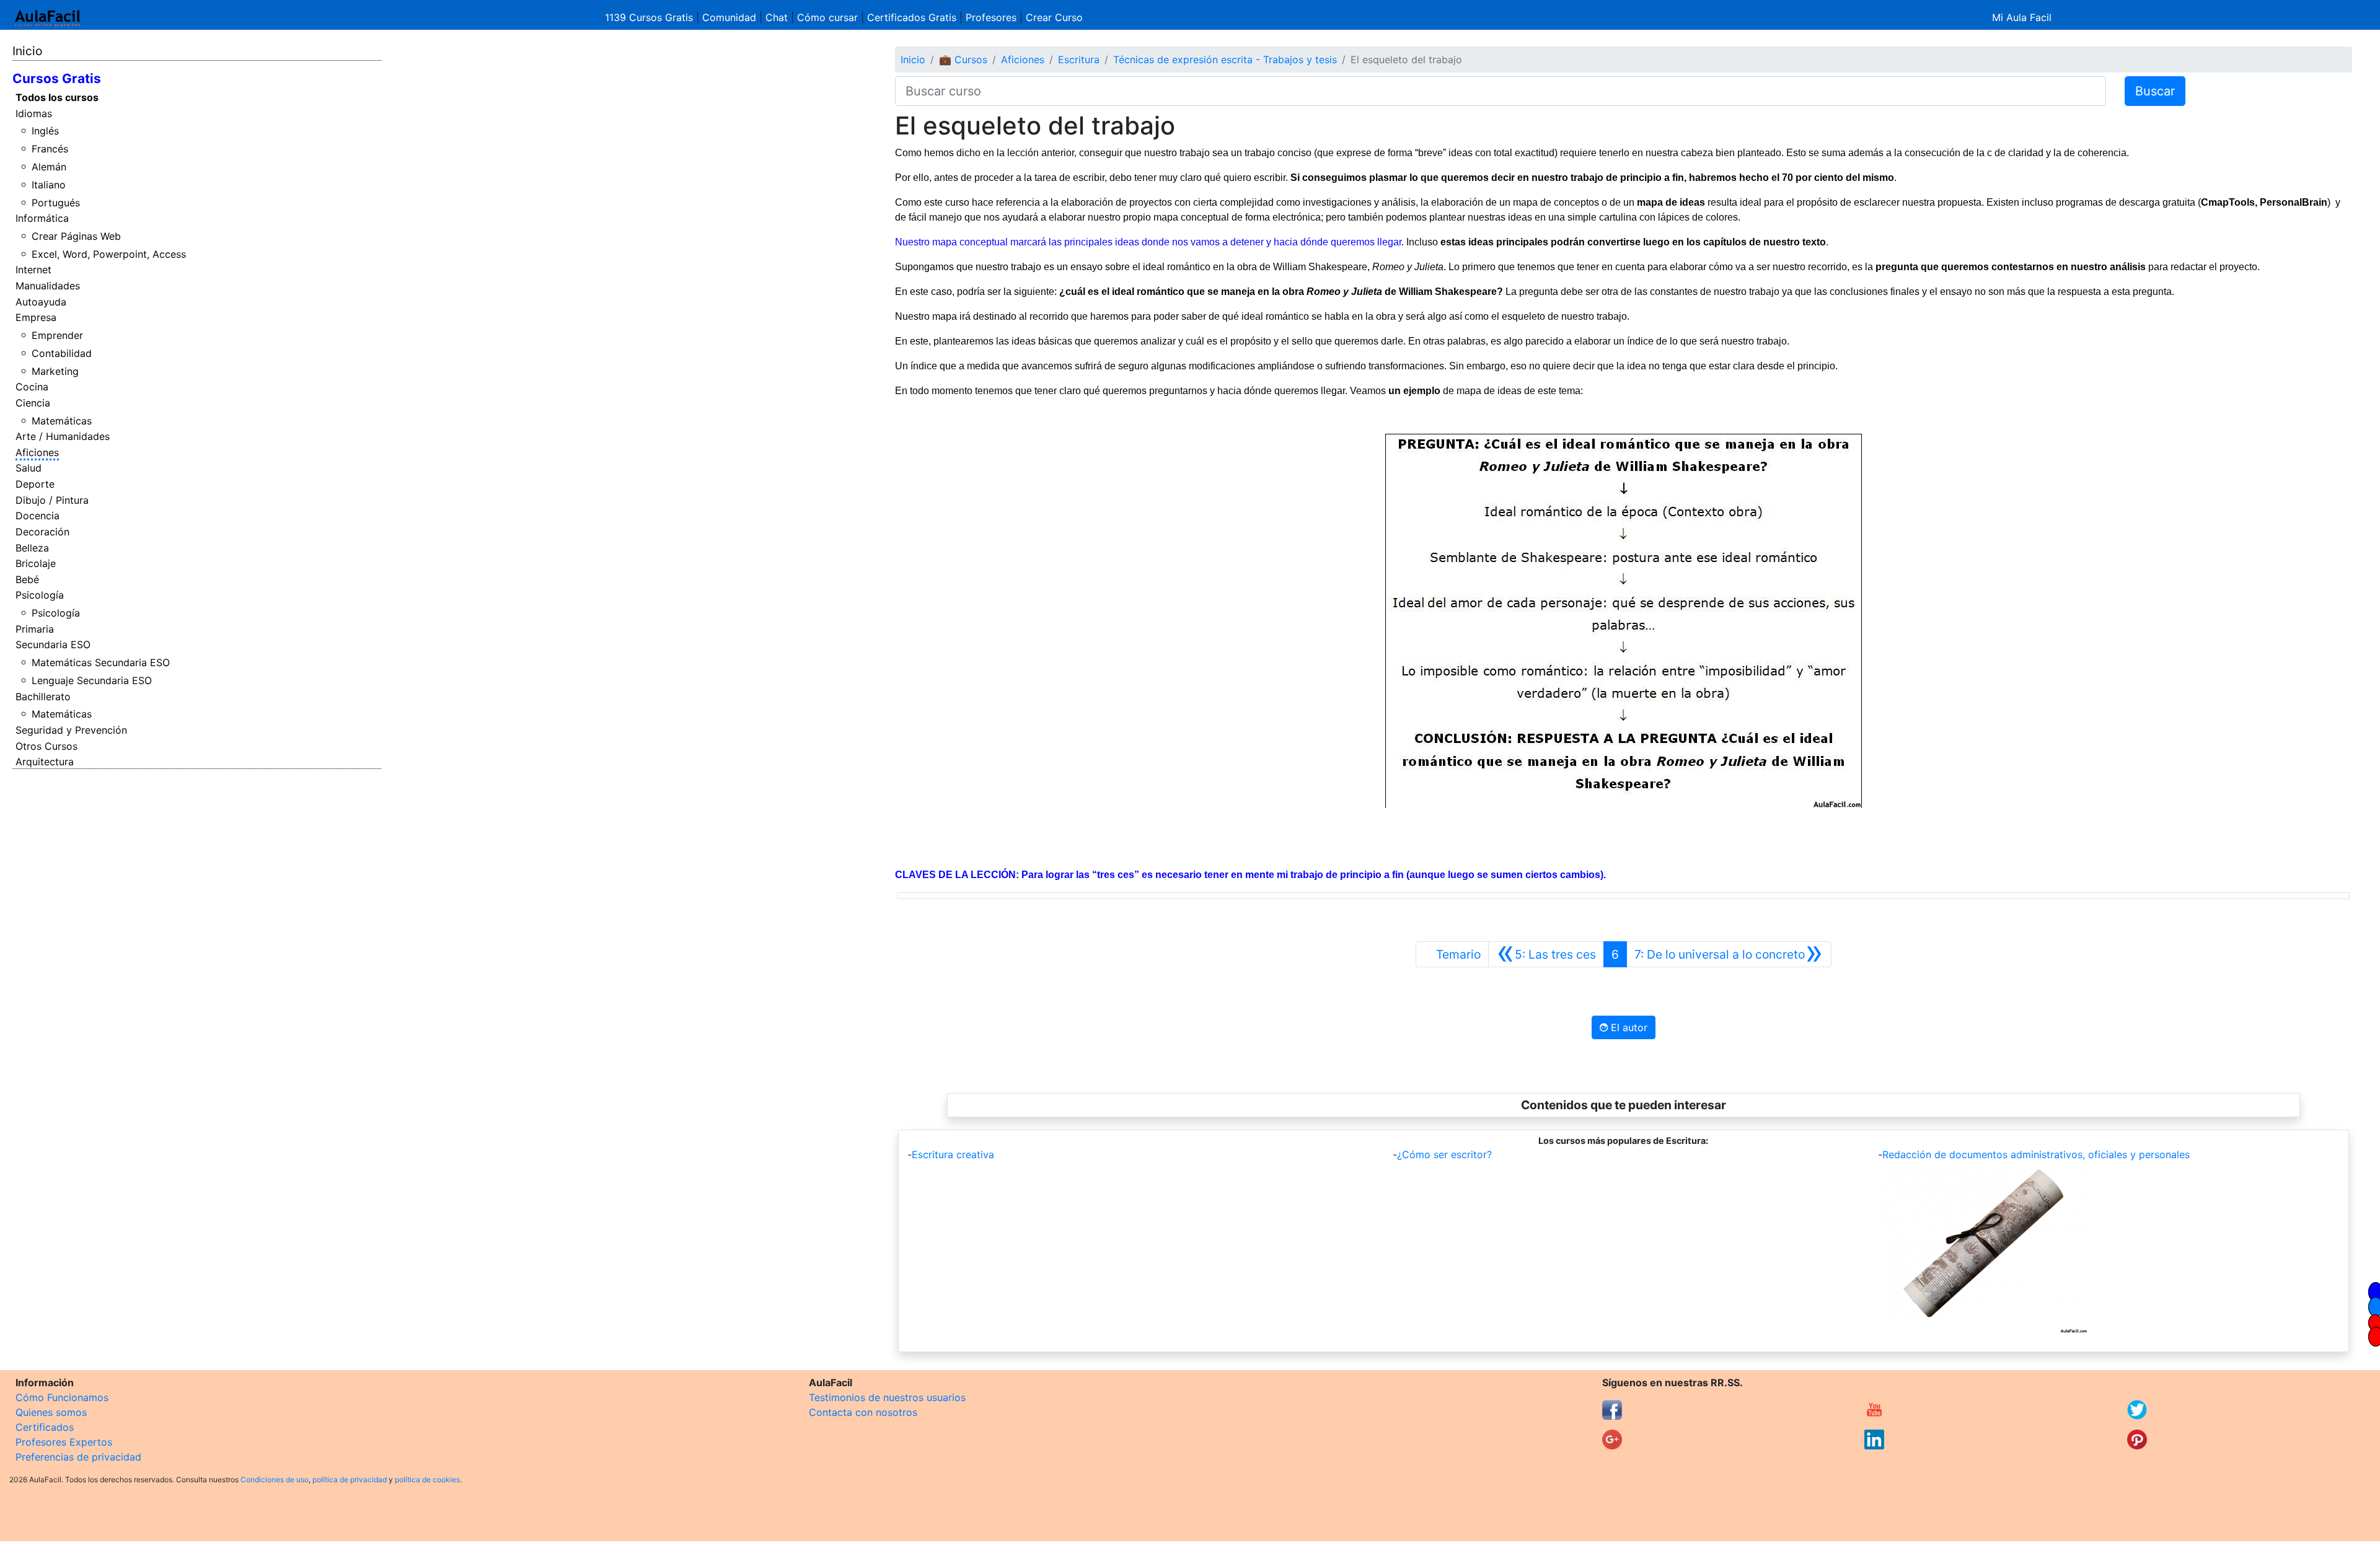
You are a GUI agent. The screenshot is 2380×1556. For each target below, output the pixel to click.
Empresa (36, 317)
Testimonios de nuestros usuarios (887, 1397)
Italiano (49, 185)
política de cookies (427, 1479)
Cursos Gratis (57, 78)
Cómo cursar (827, 17)
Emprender (57, 335)
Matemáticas (62, 421)
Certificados (45, 1427)
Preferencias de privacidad (78, 1457)
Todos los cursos (57, 97)
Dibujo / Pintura (52, 500)
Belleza (32, 548)
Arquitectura (45, 762)
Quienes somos (51, 1412)
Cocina (32, 387)
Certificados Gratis (912, 17)
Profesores (991, 17)
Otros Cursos (46, 746)
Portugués (56, 203)
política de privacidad (350, 1479)
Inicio (27, 51)
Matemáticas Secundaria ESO (101, 662)
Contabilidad (62, 353)
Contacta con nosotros (863, 1412)
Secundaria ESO (53, 644)
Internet (33, 270)
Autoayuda (41, 302)
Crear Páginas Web (76, 236)
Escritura (1079, 59)
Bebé (27, 579)
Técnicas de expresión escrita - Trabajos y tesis (1225, 59)
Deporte (35, 484)
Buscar (2155, 91)
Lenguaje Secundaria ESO (92, 680)
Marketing (55, 371)
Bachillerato (43, 697)
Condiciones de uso (275, 1479)
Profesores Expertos (64, 1442)
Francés (50, 149)
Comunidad (729, 17)
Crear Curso (1054, 17)
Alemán (49, 167)
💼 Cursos (963, 59)
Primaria (35, 629)
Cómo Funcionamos (62, 1397)
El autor (1628, 1027)
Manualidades (48, 286)
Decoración (42, 532)
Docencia (37, 516)
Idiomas (34, 113)
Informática (42, 218)
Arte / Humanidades (63, 436)
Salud (29, 468)
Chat (777, 17)
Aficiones (37, 452)
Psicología (40, 595)
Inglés (45, 131)
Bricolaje (36, 563)
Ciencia (33, 403)
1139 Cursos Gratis (650, 17)
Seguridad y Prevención (71, 730)
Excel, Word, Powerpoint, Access (109, 254)
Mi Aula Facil (2022, 17)
